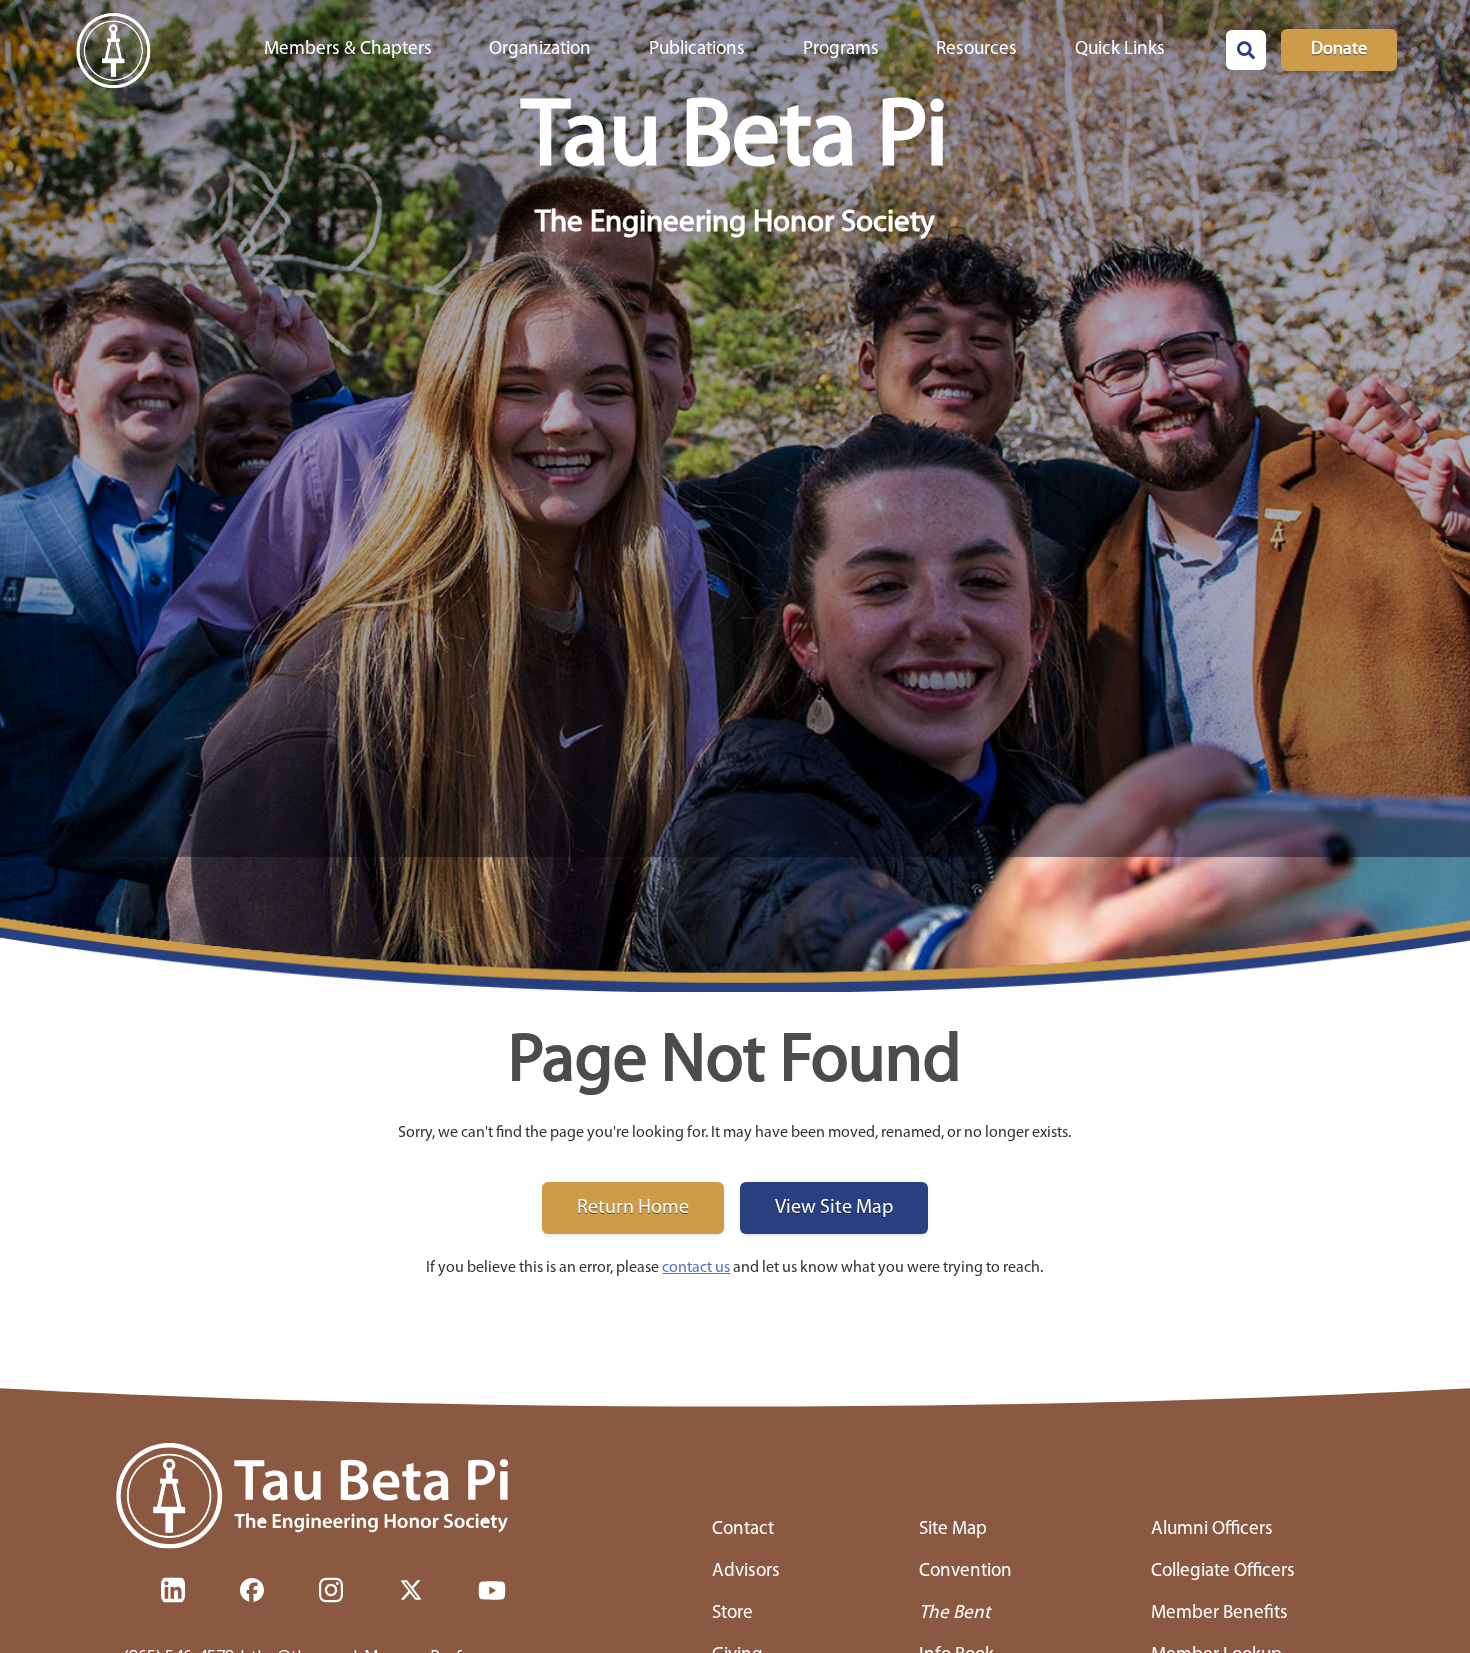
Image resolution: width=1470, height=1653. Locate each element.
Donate (1339, 50)
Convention (965, 1571)
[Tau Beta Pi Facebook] (252, 1590)
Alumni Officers (1212, 1529)
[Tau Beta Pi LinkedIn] (173, 1590)
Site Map (953, 1529)
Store (732, 1613)
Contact (743, 1529)
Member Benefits (1219, 1613)
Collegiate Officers (1223, 1571)
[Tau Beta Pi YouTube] (492, 1590)
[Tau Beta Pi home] (322, 1496)
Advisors (746, 1571)
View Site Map (834, 1208)
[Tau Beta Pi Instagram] (331, 1590)
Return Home (633, 1208)
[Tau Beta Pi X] (411, 1590)
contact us (696, 1268)
